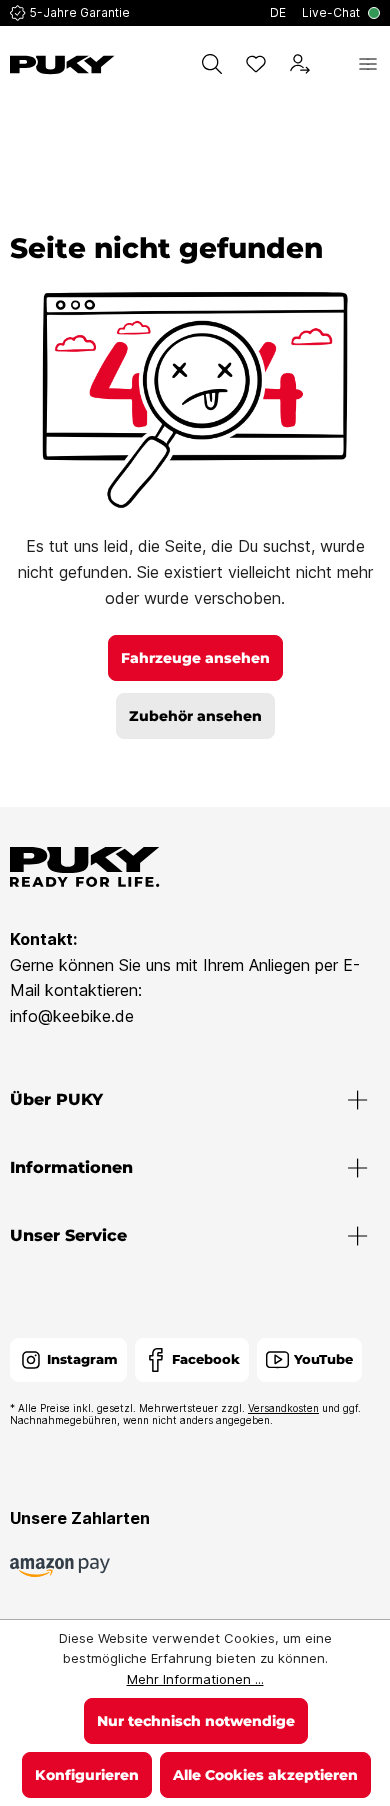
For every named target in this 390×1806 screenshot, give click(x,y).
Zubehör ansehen (195, 716)
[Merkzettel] (256, 64)
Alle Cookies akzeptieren (265, 1775)
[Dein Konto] (300, 64)
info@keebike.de (72, 1016)
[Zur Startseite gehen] (62, 65)
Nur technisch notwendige (196, 1721)
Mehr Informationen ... (195, 1679)
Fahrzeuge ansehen (195, 658)
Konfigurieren (87, 1775)
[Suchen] (212, 64)
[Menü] (368, 64)
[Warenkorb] (334, 64)
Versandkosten (283, 1408)
